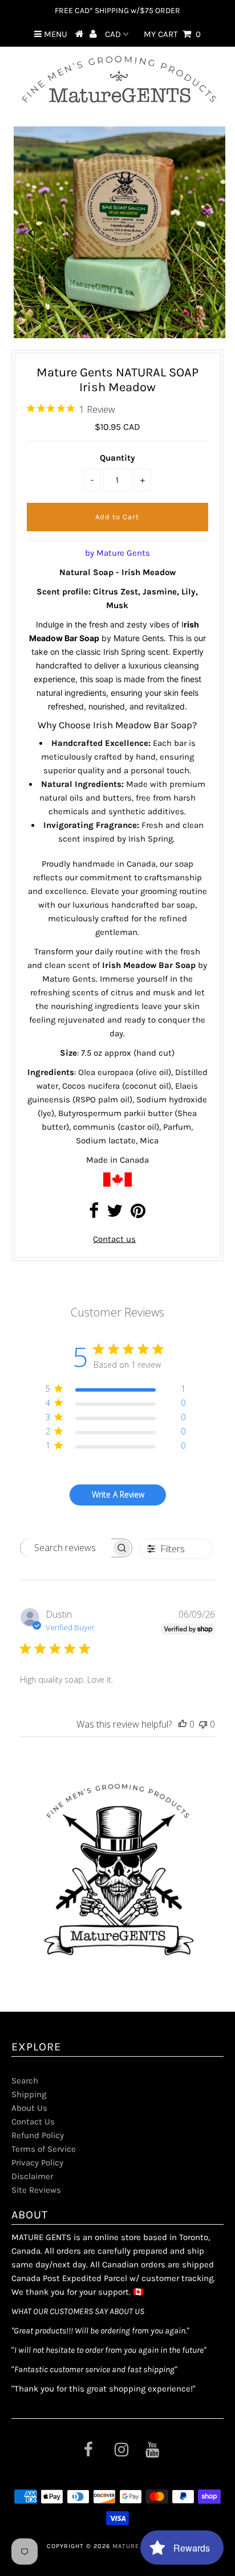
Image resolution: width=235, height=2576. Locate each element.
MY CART (172, 34)
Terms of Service (44, 2149)
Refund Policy (38, 2135)
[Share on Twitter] (115, 1214)
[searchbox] (66, 1548)
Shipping (29, 2094)
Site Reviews (36, 2190)
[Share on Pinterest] (138, 1214)
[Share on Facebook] (94, 1214)
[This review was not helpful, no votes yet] (203, 1724)
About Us (29, 2108)
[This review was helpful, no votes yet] (183, 1724)
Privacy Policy (37, 2163)
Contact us (114, 1239)
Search (25, 2081)
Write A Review (118, 1494)
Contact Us (33, 2122)
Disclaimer (32, 2176)
